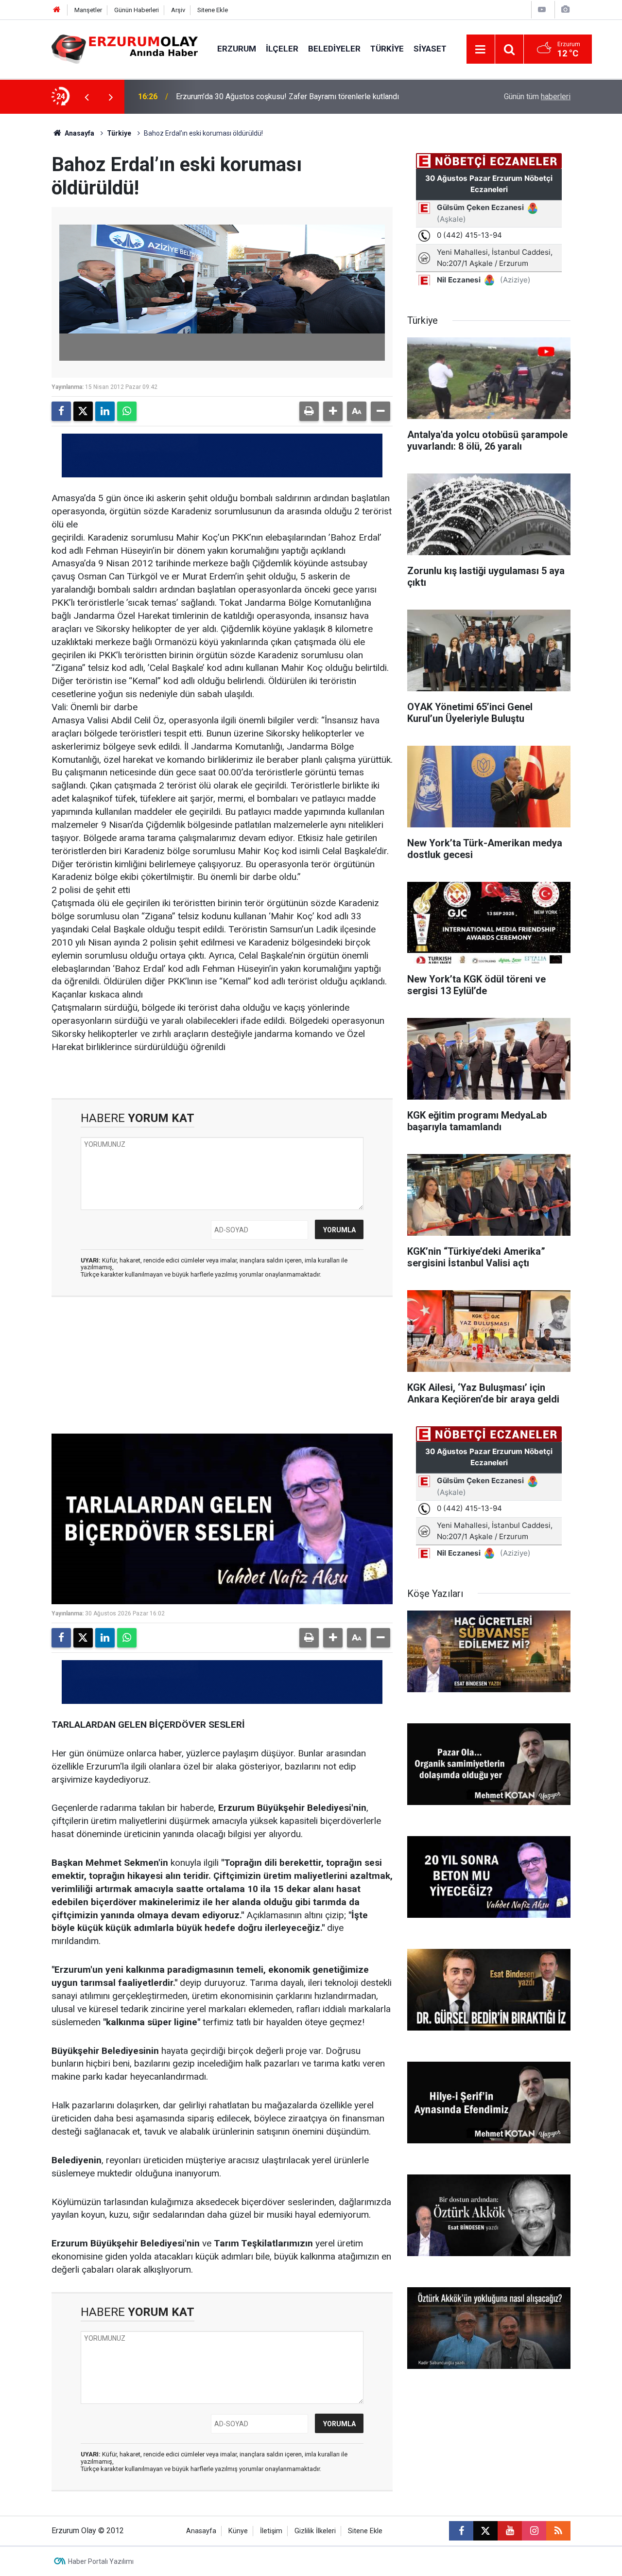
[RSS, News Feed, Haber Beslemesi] (558, 2531)
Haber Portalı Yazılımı (101, 2561)
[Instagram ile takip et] (534, 2531)
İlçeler (282, 49)
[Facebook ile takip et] (461, 2531)
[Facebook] (61, 411)
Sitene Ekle (213, 10)
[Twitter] (83, 411)
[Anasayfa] (57, 10)
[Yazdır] (309, 411)
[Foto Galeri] (565, 9)
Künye (238, 2531)
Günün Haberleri (137, 10)
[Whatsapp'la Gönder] (127, 411)
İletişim (271, 2531)
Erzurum (237, 49)
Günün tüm (537, 96)
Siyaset (430, 49)
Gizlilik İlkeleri (315, 2531)
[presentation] (86, 97)
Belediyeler (334, 49)
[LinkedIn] (105, 411)
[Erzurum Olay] (125, 48)
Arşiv (178, 10)
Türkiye (387, 49)
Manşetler (88, 10)
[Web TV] (542, 9)
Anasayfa (79, 133)
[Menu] (481, 50)
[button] (333, 411)
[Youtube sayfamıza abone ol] (510, 2531)
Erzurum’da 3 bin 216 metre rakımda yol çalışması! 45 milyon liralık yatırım (301, 96)
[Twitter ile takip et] (485, 2531)
